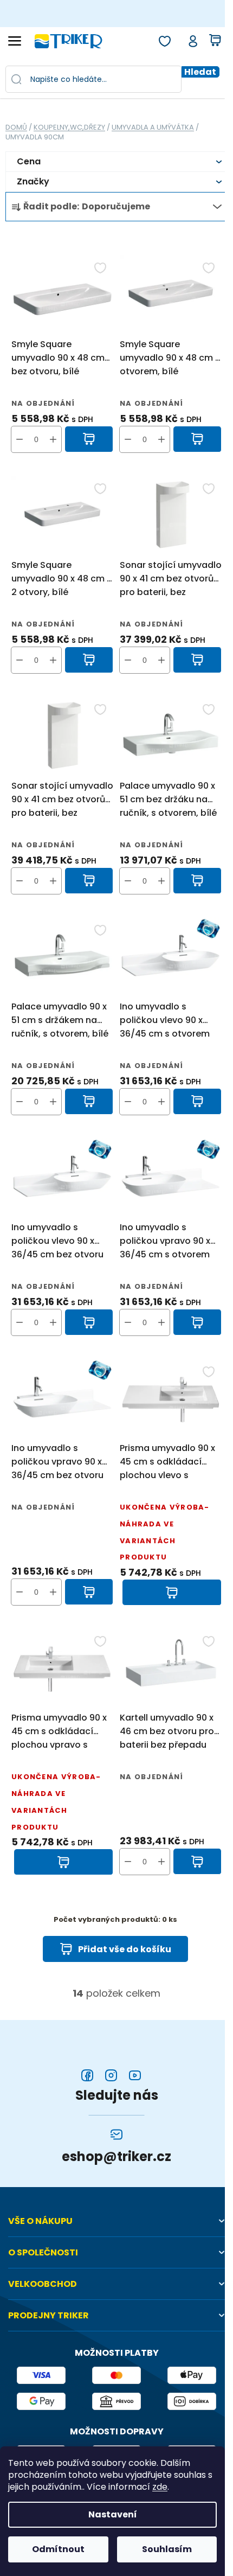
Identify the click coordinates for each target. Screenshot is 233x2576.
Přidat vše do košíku (125, 1949)
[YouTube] (135, 2075)
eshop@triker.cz (116, 2157)
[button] (53, 439)
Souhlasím (167, 2549)
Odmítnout (58, 2549)
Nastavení (113, 2514)
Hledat (200, 72)
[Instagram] (111, 2075)
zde (160, 2487)
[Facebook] (87, 2075)
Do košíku (89, 439)
